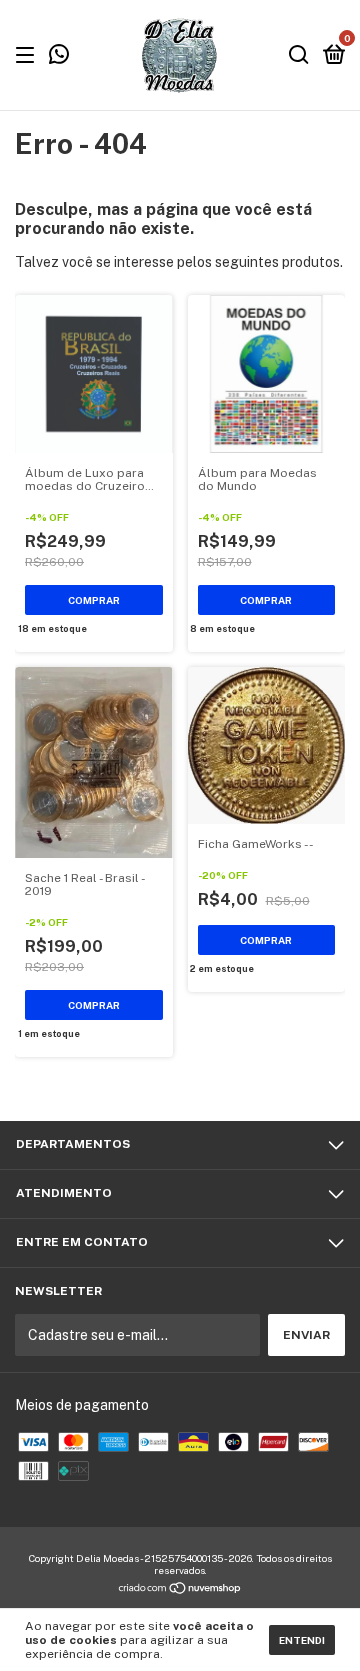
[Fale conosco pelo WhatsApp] (59, 57)
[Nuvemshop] (180, 1590)
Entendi (302, 1640)
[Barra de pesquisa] (299, 56)
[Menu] (28, 56)
